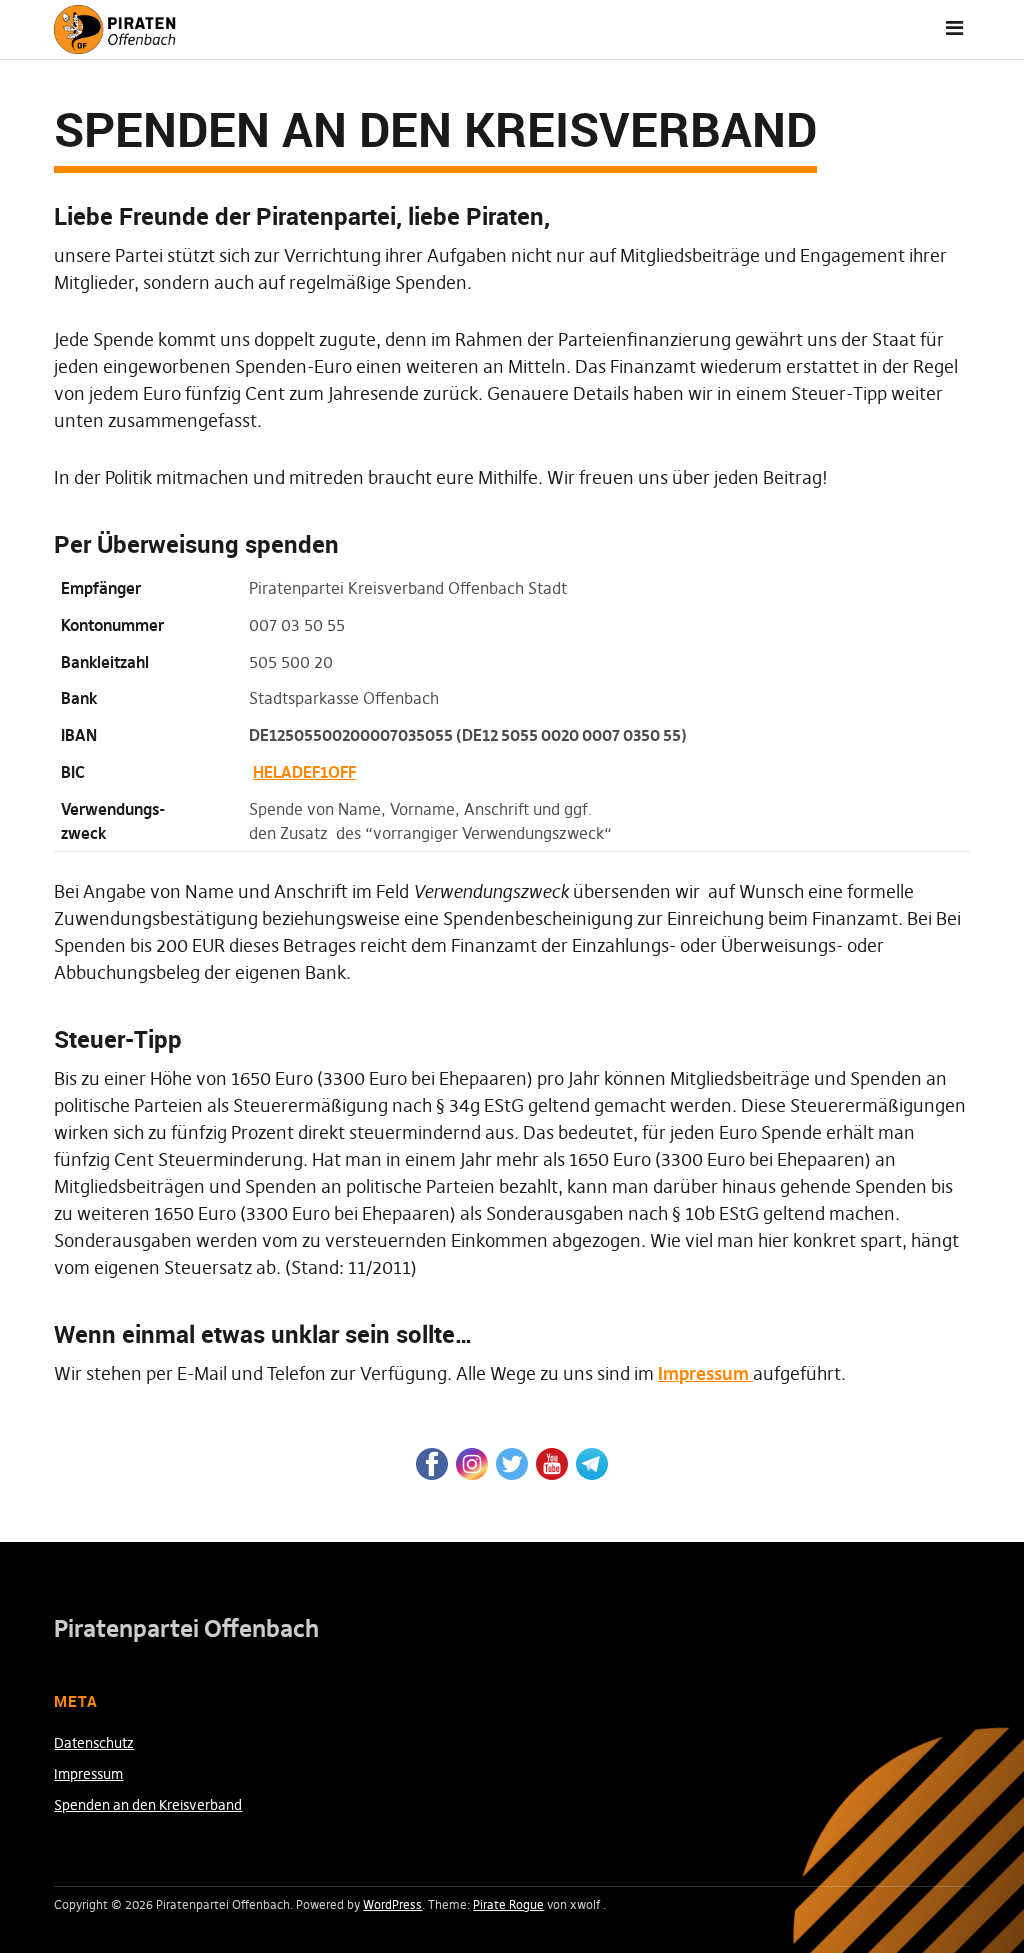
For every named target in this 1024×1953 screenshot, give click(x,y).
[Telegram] (592, 1462)
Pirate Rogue (508, 1904)
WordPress (392, 1904)
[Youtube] (552, 1462)
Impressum (705, 1373)
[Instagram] (472, 1462)
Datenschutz (94, 1743)
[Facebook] (432, 1462)
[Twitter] (512, 1462)
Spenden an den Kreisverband (148, 1805)
